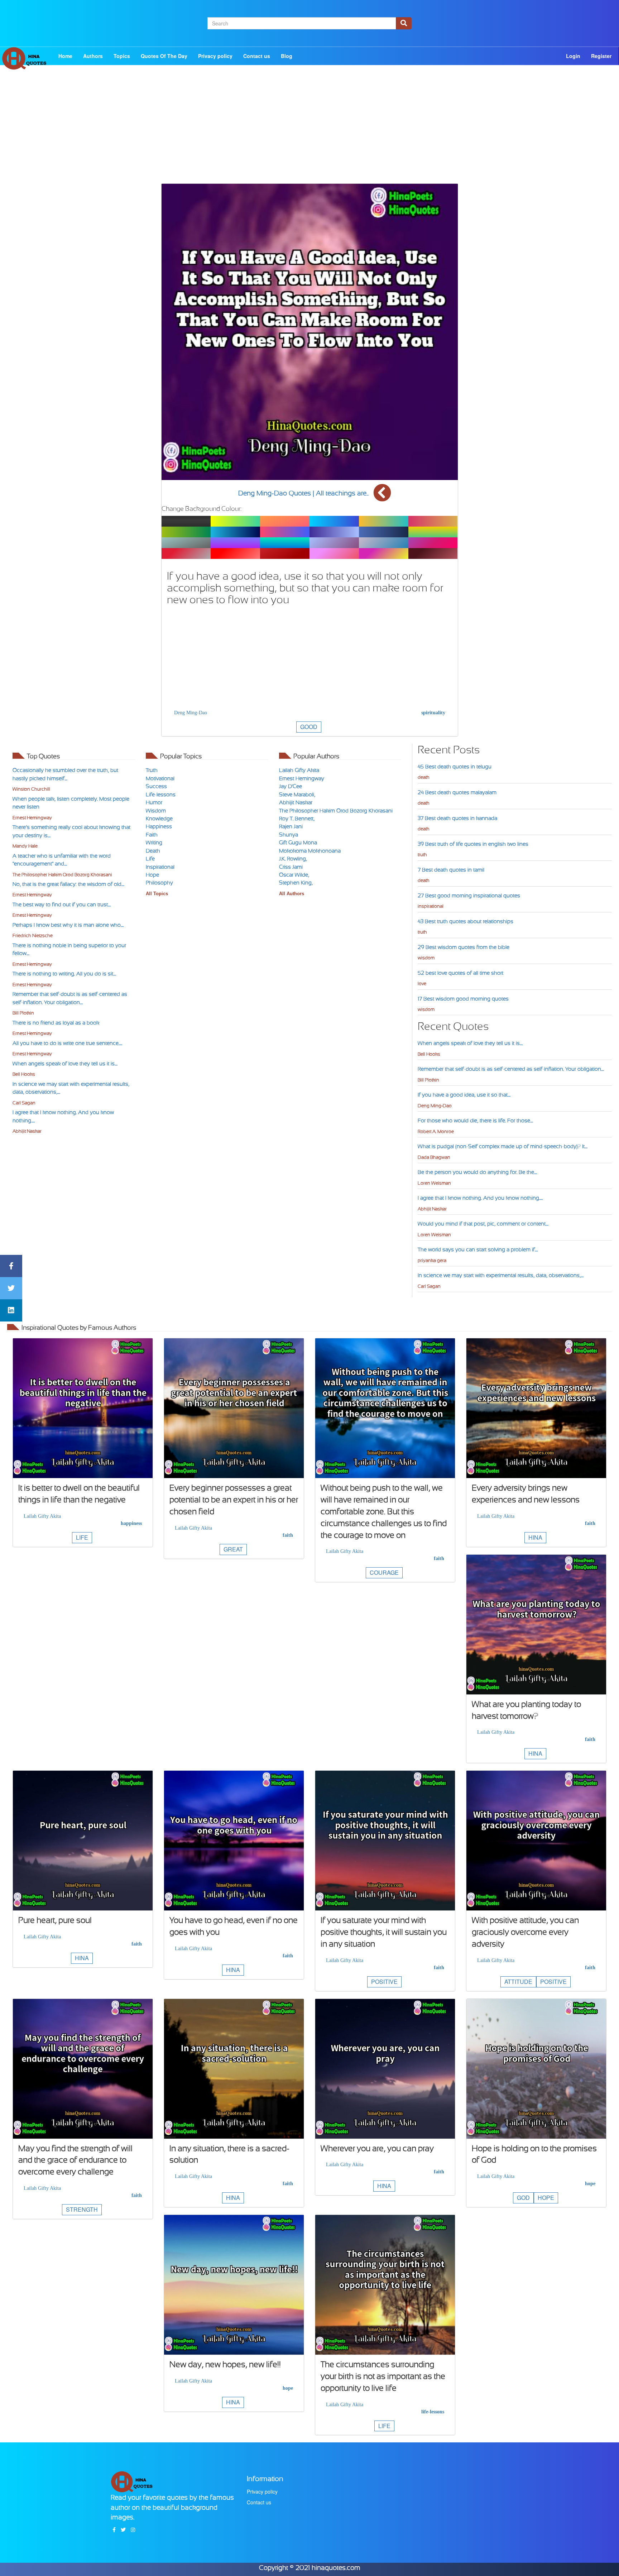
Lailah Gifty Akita (299, 770)
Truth (152, 770)
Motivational (160, 778)
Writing (154, 843)
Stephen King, (296, 883)
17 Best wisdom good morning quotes (463, 999)
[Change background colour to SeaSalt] (384, 532)
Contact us (257, 56)
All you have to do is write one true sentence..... (67, 1043)
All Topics (157, 894)
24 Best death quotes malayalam (457, 792)
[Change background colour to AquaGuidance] (285, 543)
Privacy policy (215, 56)
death (424, 777)
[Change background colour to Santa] (235, 553)
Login (573, 56)
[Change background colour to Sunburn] (334, 553)
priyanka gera (432, 1260)
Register (601, 56)
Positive (384, 1982)
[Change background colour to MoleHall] (186, 543)
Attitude (518, 1982)
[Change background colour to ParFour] (186, 532)
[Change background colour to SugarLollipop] (433, 543)
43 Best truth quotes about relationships (466, 921)
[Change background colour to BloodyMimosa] (433, 521)
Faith (152, 835)
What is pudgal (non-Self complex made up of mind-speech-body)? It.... (503, 1146)
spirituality (433, 713)
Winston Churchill (31, 789)
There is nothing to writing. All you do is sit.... (64, 974)
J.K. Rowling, (293, 859)
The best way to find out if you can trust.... (62, 905)
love (422, 984)
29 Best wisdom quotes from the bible (464, 947)
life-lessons (433, 2412)
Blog (287, 56)
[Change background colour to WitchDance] (334, 543)
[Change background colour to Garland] (186, 553)
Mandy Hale (25, 846)
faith (288, 1535)
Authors (93, 56)
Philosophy (159, 883)
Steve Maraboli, (297, 795)
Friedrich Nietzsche (33, 936)
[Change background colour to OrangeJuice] (285, 521)
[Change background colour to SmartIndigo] (235, 543)
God (523, 2198)
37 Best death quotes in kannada (457, 818)
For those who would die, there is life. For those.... (475, 1121)
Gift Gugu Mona (298, 843)
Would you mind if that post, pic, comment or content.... (483, 1224)
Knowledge (159, 819)
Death (153, 851)
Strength (82, 2209)
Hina (535, 1537)
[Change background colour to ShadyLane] (334, 532)
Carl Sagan (24, 1103)
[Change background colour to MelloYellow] (235, 521)
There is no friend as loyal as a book (56, 1023)
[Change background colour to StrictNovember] (384, 543)
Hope (152, 875)
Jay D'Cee (291, 786)
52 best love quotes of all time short (460, 973)
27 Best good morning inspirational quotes (469, 896)
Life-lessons (161, 795)
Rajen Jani (291, 826)
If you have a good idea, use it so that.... (464, 1095)
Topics (122, 56)
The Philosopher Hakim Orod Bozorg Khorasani (62, 875)
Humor (154, 802)
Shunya (289, 835)
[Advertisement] (309, 133)
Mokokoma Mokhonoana (310, 851)
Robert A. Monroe (436, 1131)
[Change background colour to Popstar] (433, 553)
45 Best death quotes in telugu (455, 767)
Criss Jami (291, 867)
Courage (384, 1572)
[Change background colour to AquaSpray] (334, 521)
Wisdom (156, 811)
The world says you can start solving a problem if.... (478, 1249)
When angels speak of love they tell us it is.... (65, 1064)
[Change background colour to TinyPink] (384, 553)
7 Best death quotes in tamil (451, 870)
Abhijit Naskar (27, 1131)
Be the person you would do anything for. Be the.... (477, 1172)
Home (65, 56)
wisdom (426, 958)
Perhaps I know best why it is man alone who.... (68, 925)
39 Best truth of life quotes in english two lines (473, 844)
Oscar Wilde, (294, 875)
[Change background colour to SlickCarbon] (186, 521)
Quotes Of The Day (164, 56)
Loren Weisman (434, 1183)
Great (233, 1549)
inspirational (431, 906)
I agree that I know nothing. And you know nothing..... (480, 1198)
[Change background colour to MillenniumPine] (433, 532)
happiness (131, 1523)
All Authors (292, 894)
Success (156, 786)
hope (590, 2184)
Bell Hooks (24, 1074)
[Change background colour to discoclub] (285, 532)
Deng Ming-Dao (191, 713)
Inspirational (160, 867)
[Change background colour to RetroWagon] (384, 521)
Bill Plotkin (23, 1013)
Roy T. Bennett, (297, 819)
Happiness (159, 826)
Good (309, 727)
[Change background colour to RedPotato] (285, 553)
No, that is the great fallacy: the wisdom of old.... (68, 884)
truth (422, 855)
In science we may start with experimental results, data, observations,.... (501, 1275)
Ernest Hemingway (32, 818)
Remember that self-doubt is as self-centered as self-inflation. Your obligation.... (511, 1069)
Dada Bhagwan (434, 1157)
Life (150, 859)
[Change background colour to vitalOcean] (235, 532)
